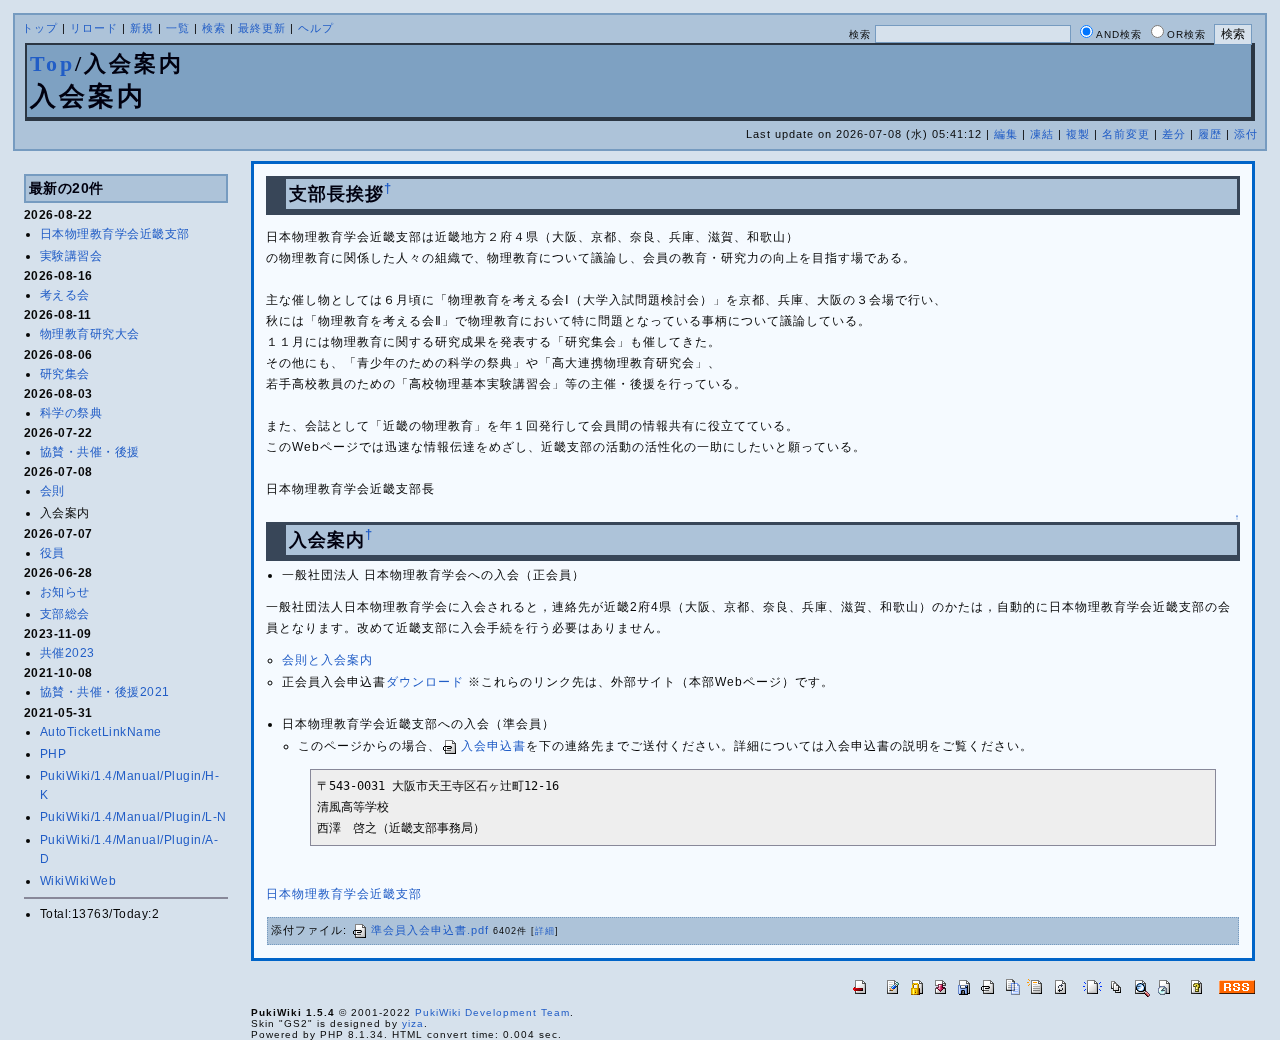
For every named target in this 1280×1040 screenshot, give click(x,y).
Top (52, 63)
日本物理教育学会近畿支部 (115, 234)
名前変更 (1126, 134)
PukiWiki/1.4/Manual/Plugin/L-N (133, 817)
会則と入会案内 (327, 660)
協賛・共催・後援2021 (105, 692)
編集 (1006, 134)
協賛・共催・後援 (90, 452)
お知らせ (65, 592)
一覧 (178, 28)
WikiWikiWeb (78, 881)
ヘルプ (316, 28)
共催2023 (67, 653)
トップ (40, 28)
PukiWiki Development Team (492, 1012)
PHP (53, 754)
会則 (52, 491)
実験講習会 (71, 256)
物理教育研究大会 (90, 334)
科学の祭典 (71, 413)
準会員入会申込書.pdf (430, 930)
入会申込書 (493, 746)
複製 (1078, 134)
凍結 (1042, 134)
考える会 (65, 295)
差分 (1174, 134)
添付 (1246, 134)
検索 (214, 28)
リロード (94, 28)
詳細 (545, 931)
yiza (413, 1023)
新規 (142, 28)
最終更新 (262, 28)
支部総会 (65, 614)
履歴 (1210, 134)
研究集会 (65, 374)
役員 (52, 553)
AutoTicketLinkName (101, 732)
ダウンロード (425, 682)
